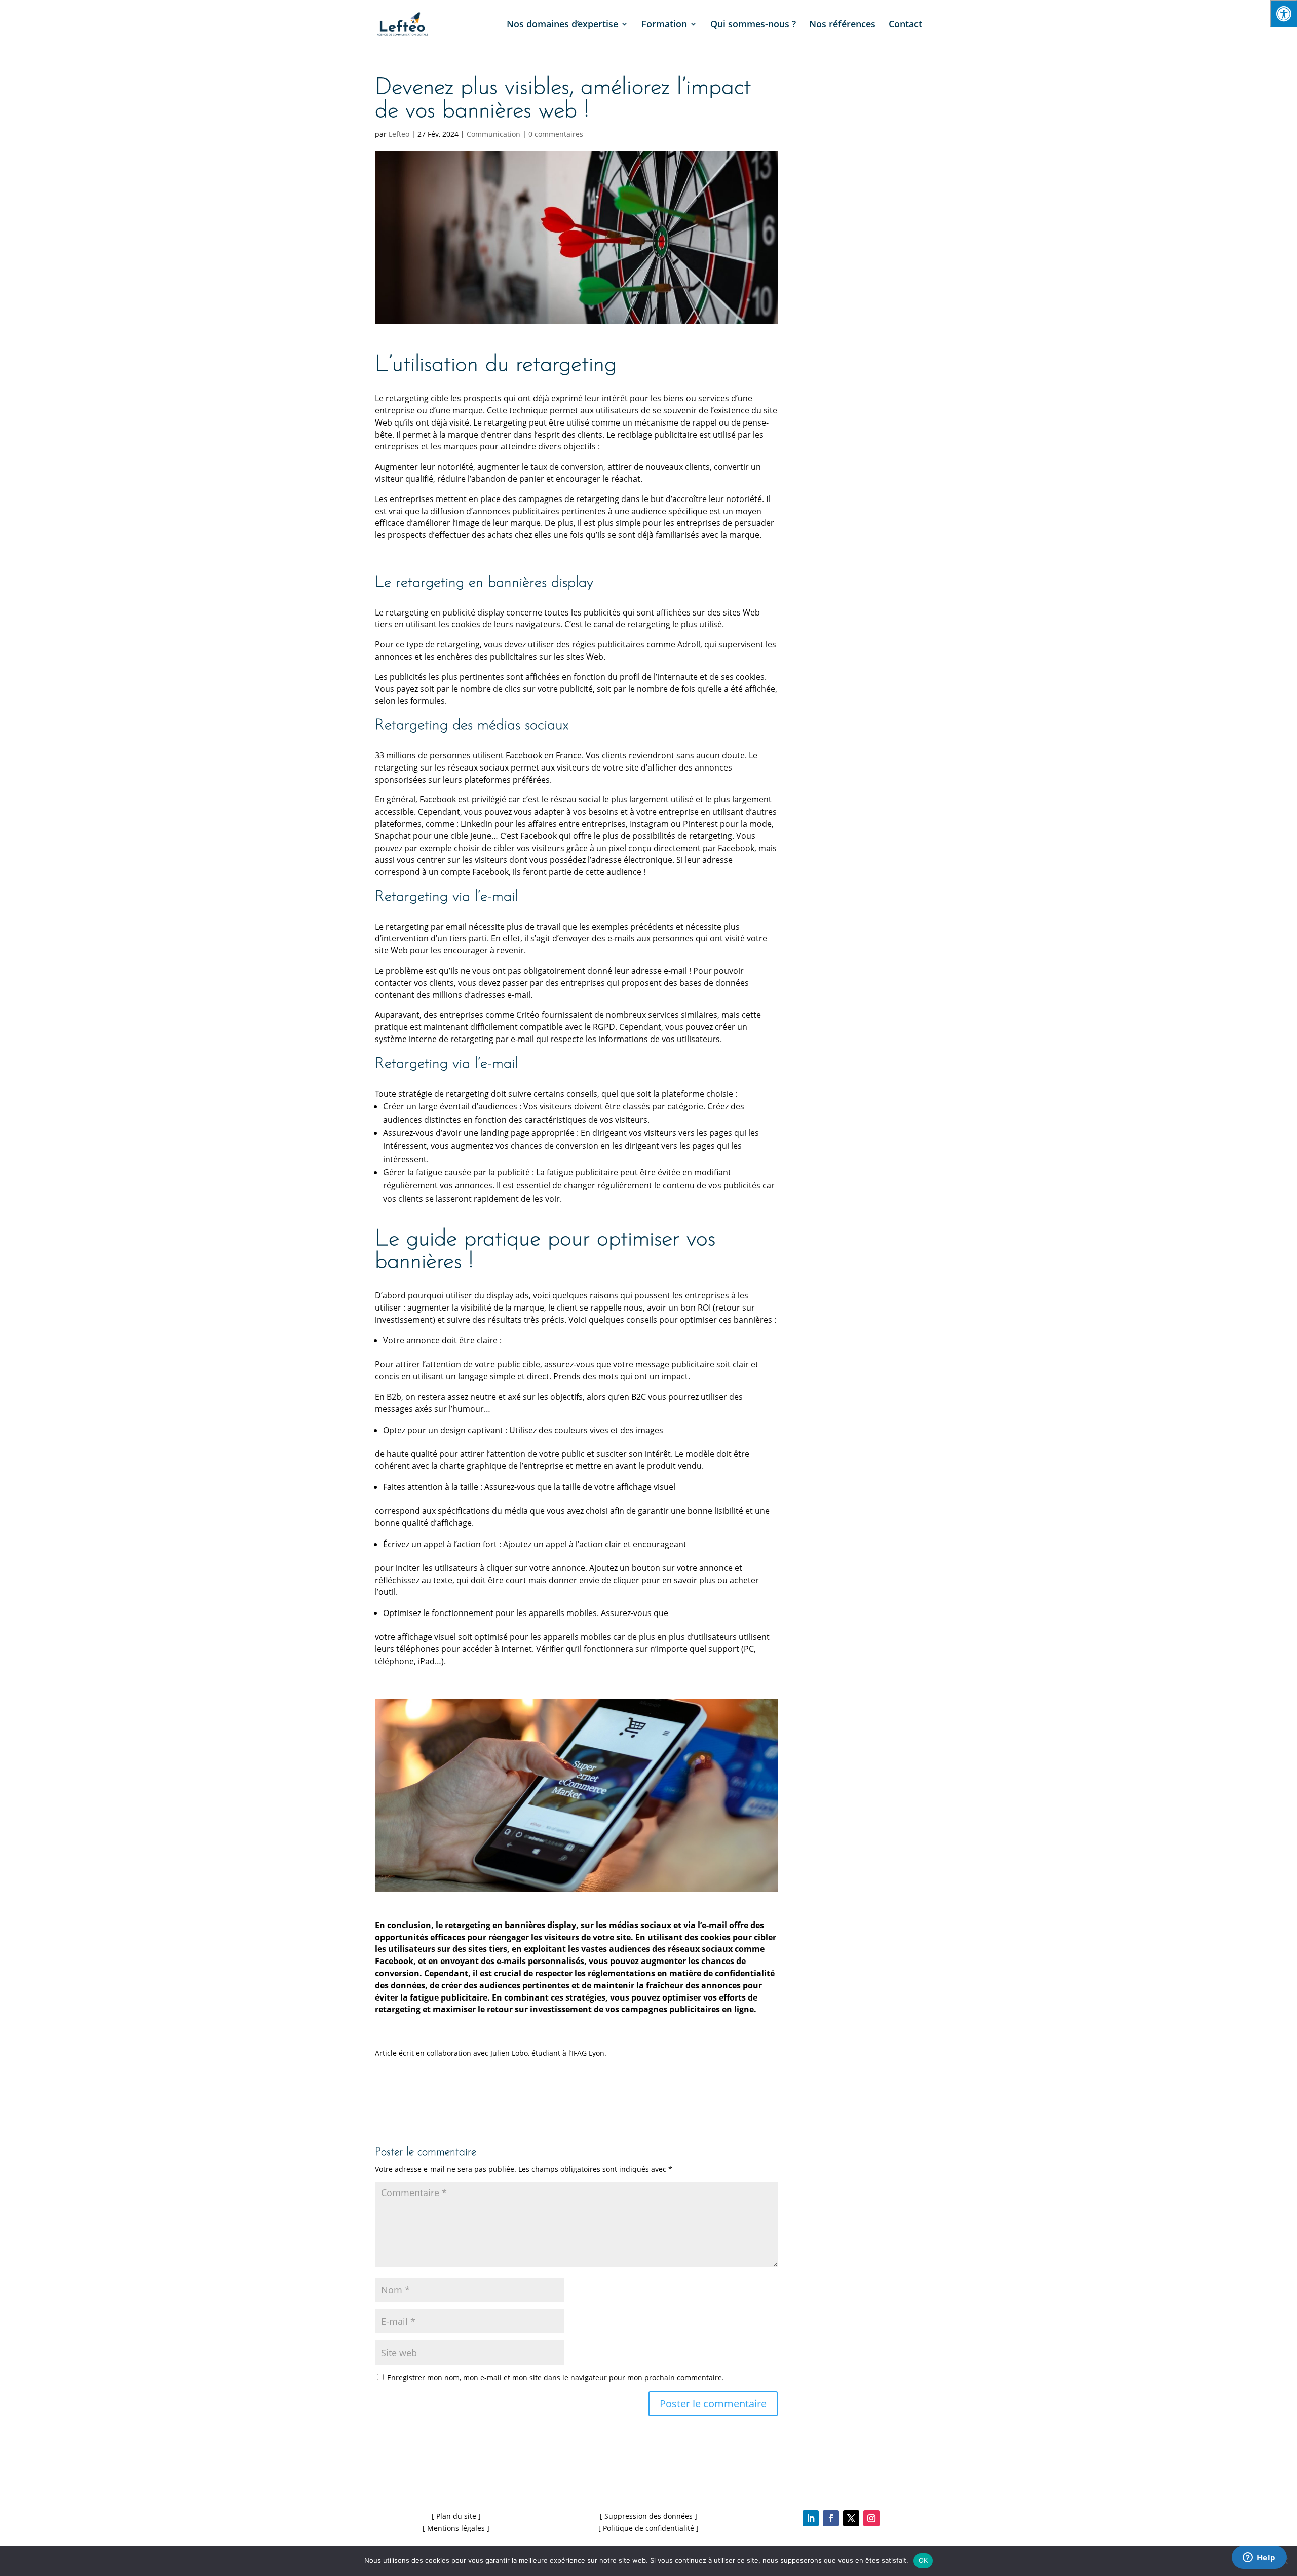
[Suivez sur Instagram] (871, 2518)
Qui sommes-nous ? (753, 25)
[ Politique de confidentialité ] (648, 2528)
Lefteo (399, 134)
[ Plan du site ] (456, 2516)
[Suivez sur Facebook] (831, 2518)
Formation (664, 25)
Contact (905, 25)
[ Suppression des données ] (648, 2516)
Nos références (842, 25)
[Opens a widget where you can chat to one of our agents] (1259, 2558)
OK (923, 2560)
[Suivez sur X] (851, 2518)
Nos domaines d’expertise (562, 25)
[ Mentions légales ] (456, 2528)
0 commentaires (556, 134)
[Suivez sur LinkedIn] (811, 2518)
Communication (493, 134)
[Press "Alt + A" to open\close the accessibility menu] (1284, 13)
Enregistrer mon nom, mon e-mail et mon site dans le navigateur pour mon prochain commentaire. (556, 2378)
